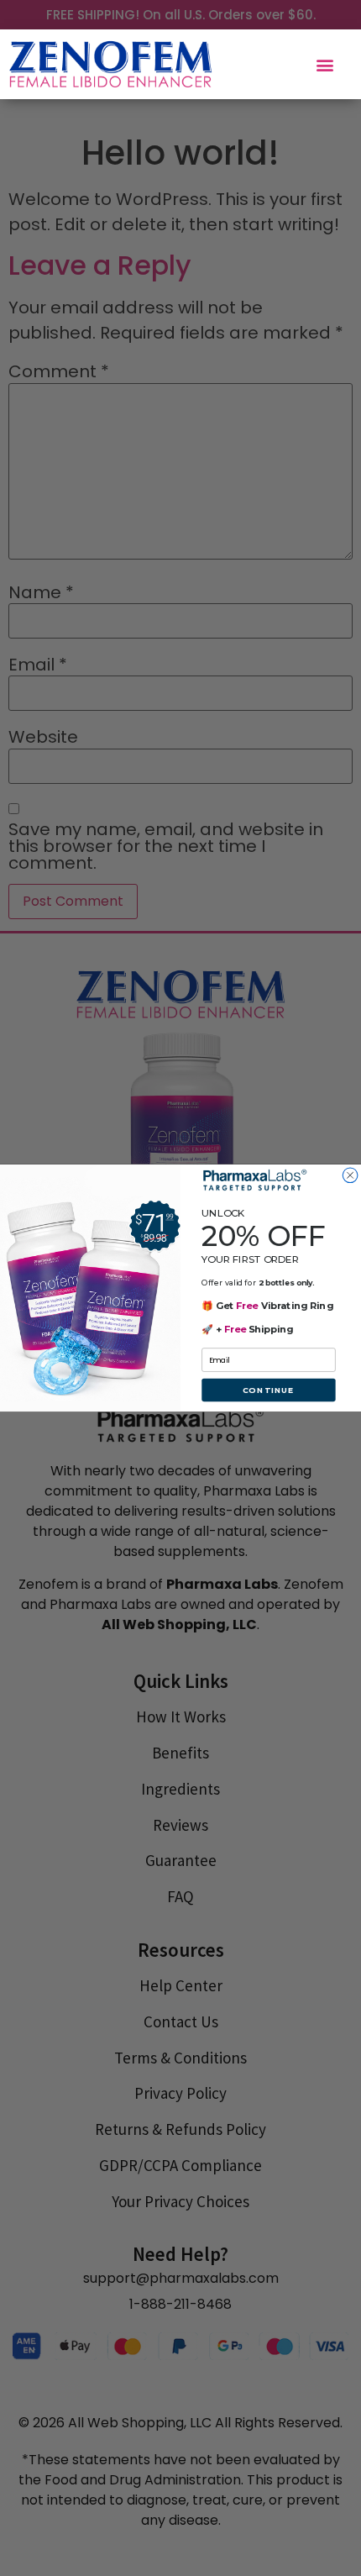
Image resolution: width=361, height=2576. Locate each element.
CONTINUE (269, 1390)
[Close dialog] (350, 1175)
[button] (325, 64)
